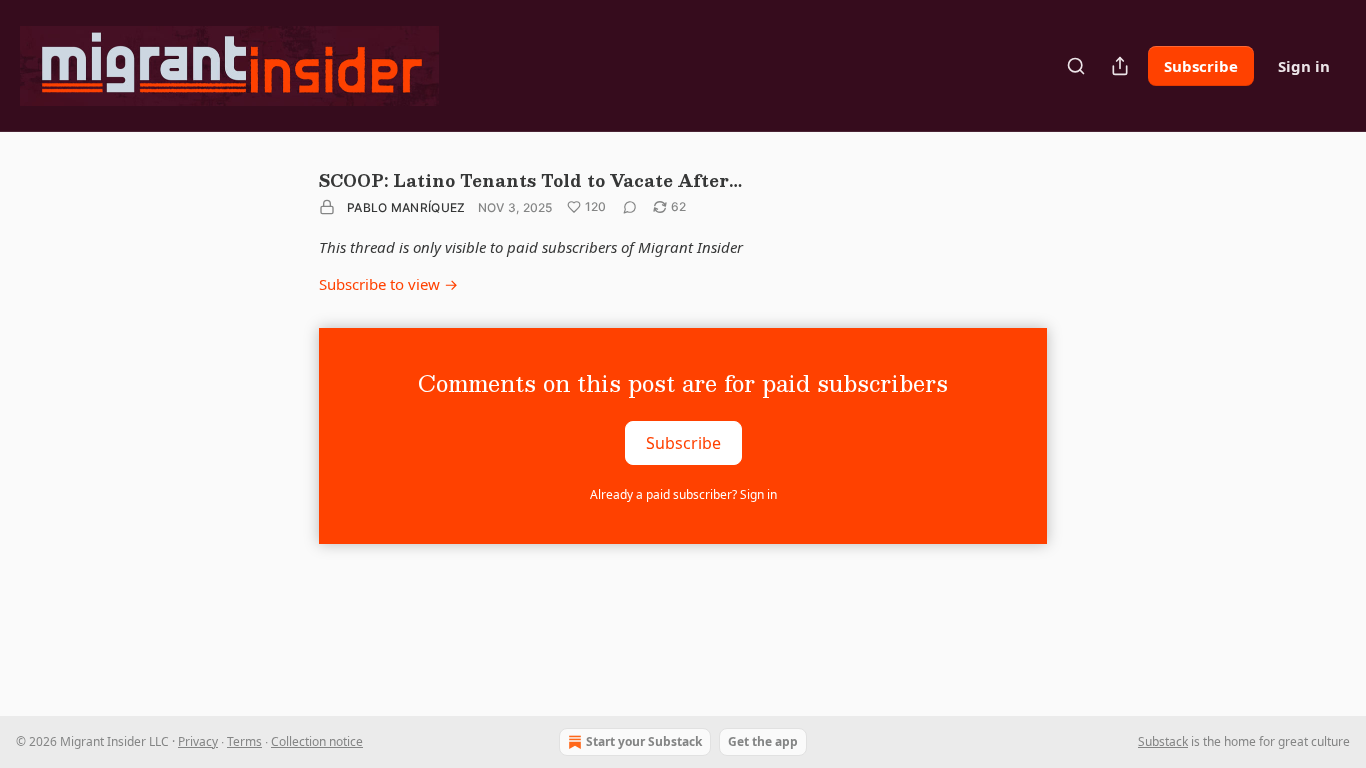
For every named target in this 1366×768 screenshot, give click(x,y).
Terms (244, 741)
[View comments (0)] (630, 207)
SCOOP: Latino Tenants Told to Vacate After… (530, 180)
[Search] (1076, 66)
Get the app (763, 741)
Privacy (198, 741)
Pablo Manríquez (406, 207)
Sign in (1304, 66)
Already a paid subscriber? (683, 494)
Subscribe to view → (388, 284)
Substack (1163, 741)
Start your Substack (644, 741)
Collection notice (317, 741)
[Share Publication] (1120, 66)
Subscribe (1201, 66)
